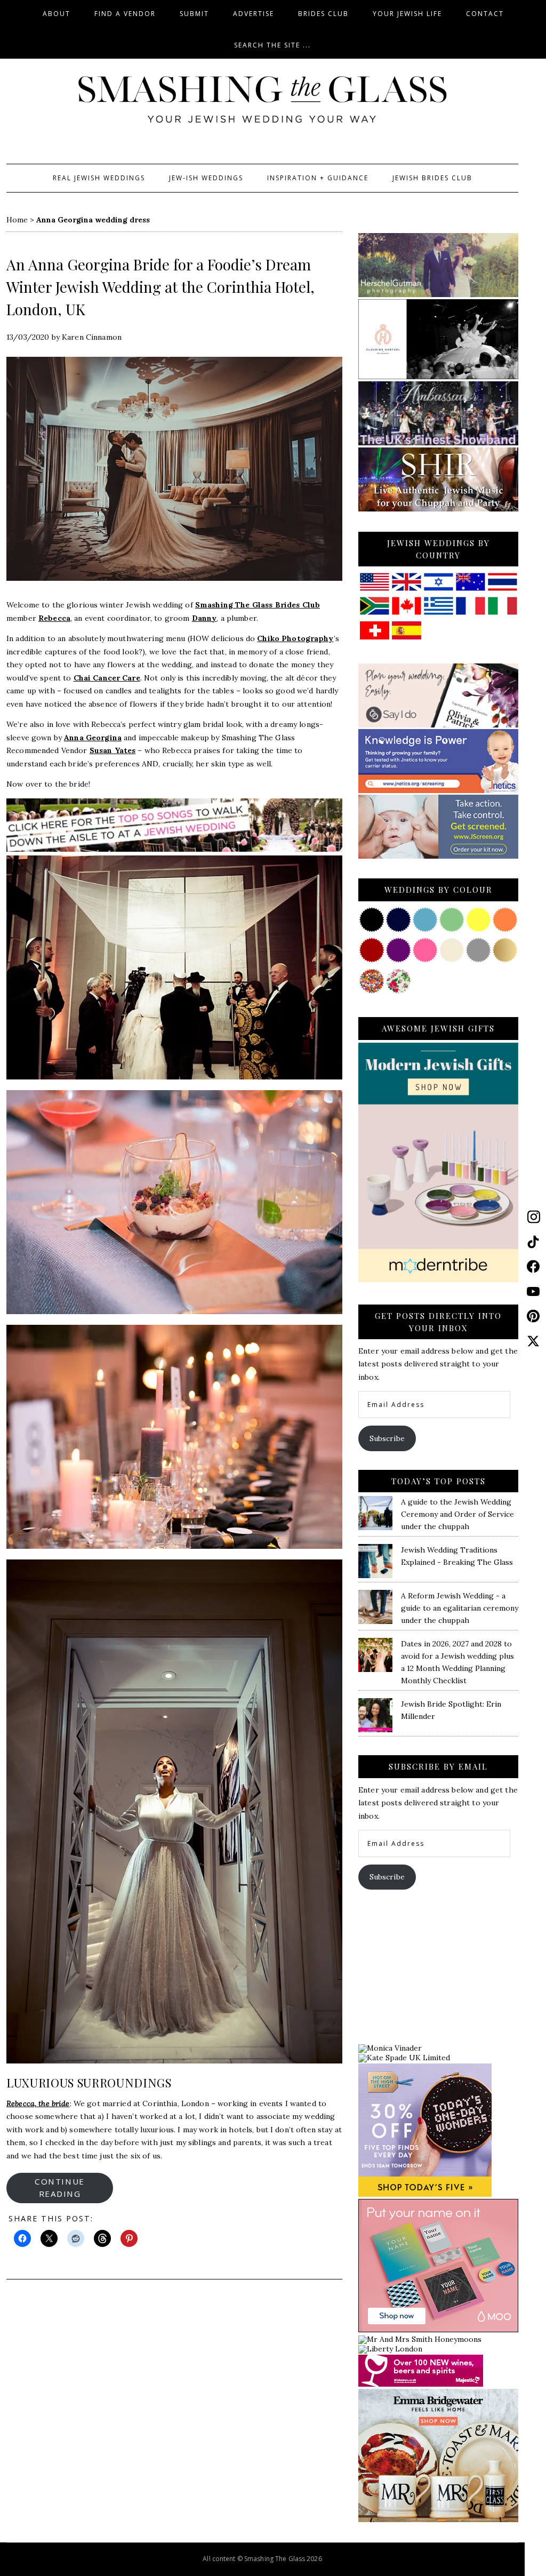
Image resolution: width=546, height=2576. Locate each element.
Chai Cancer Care (107, 678)
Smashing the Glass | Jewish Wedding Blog (262, 100)
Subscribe (387, 1438)
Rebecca (54, 618)
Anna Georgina (93, 738)
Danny (204, 618)
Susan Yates (113, 750)
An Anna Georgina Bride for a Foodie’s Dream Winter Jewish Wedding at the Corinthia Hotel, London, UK (160, 287)
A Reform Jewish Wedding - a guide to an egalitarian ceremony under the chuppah (460, 1608)
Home (17, 220)
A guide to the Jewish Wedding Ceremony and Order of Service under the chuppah (457, 1514)
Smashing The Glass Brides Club (258, 605)
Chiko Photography (295, 638)
